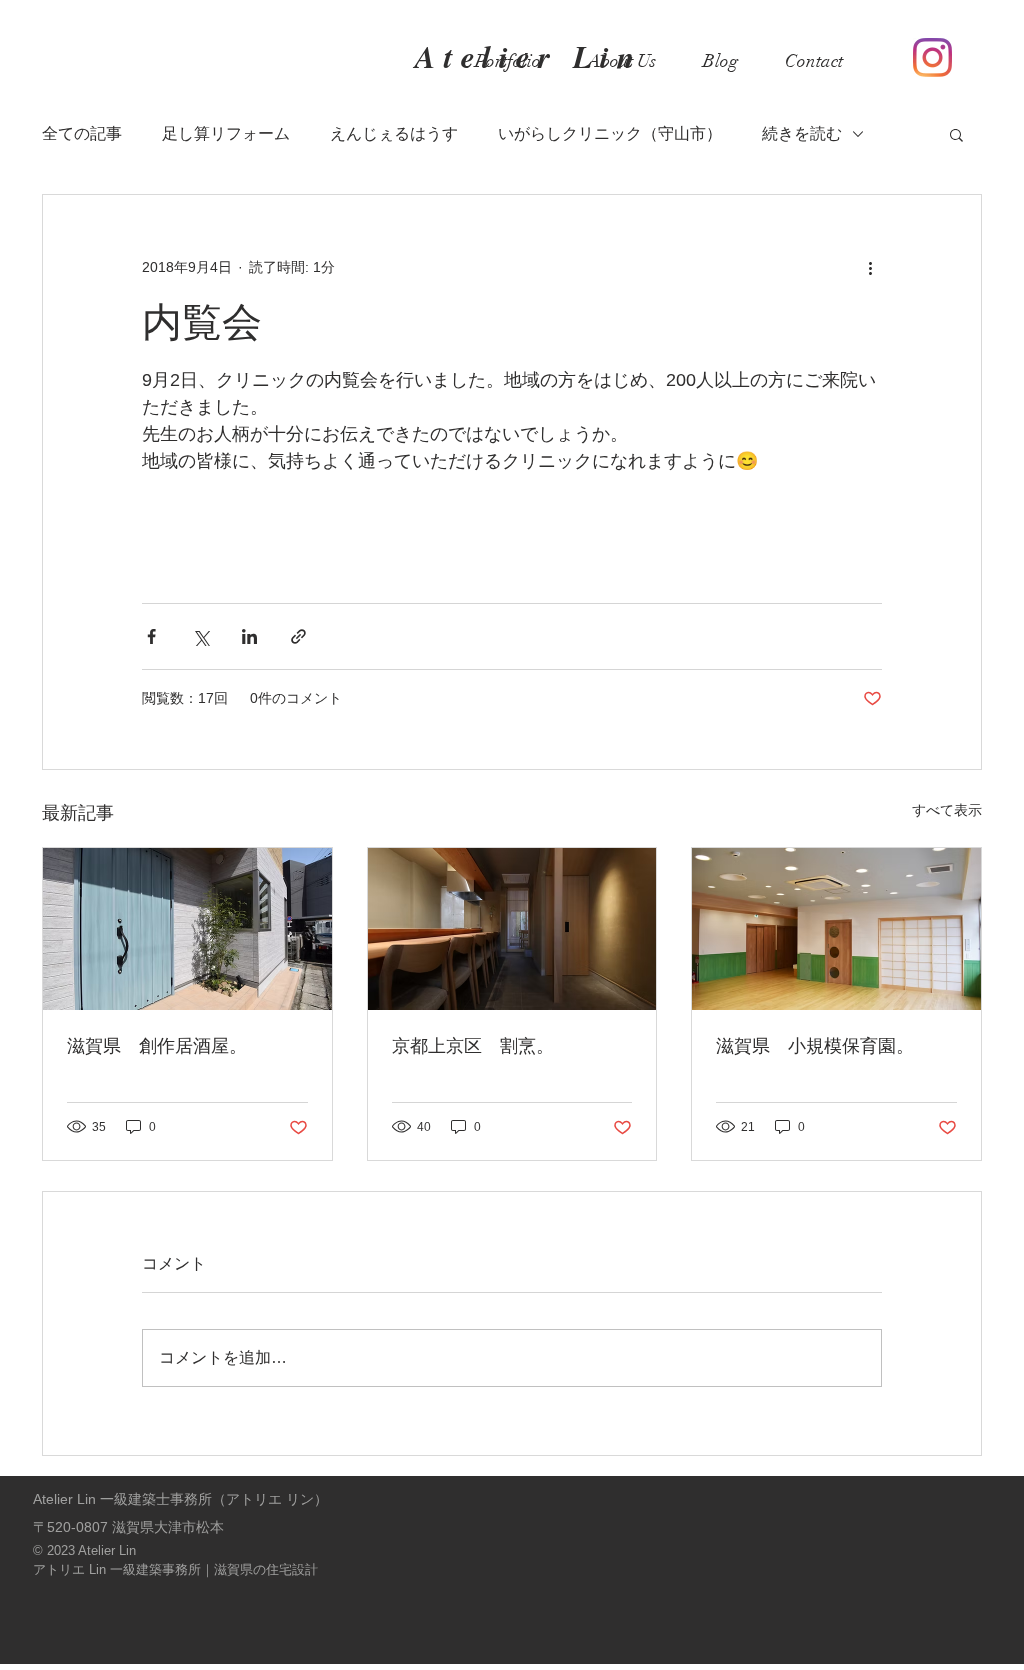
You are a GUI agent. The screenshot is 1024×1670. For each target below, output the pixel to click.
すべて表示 (947, 810)
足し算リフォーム (226, 133)
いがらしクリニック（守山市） (610, 133)
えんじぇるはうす (394, 133)
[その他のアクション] (870, 267)
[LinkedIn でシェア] (249, 636)
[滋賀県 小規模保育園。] (836, 929)
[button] (956, 134)
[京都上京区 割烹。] (512, 929)
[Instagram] (932, 57)
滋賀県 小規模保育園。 (815, 1046)
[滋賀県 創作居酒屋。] (187, 929)
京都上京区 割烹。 (473, 1046)
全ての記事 (82, 133)
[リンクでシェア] (298, 636)
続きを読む (802, 133)
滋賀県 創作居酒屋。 (157, 1046)
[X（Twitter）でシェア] (200, 636)
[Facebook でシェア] (151, 636)
